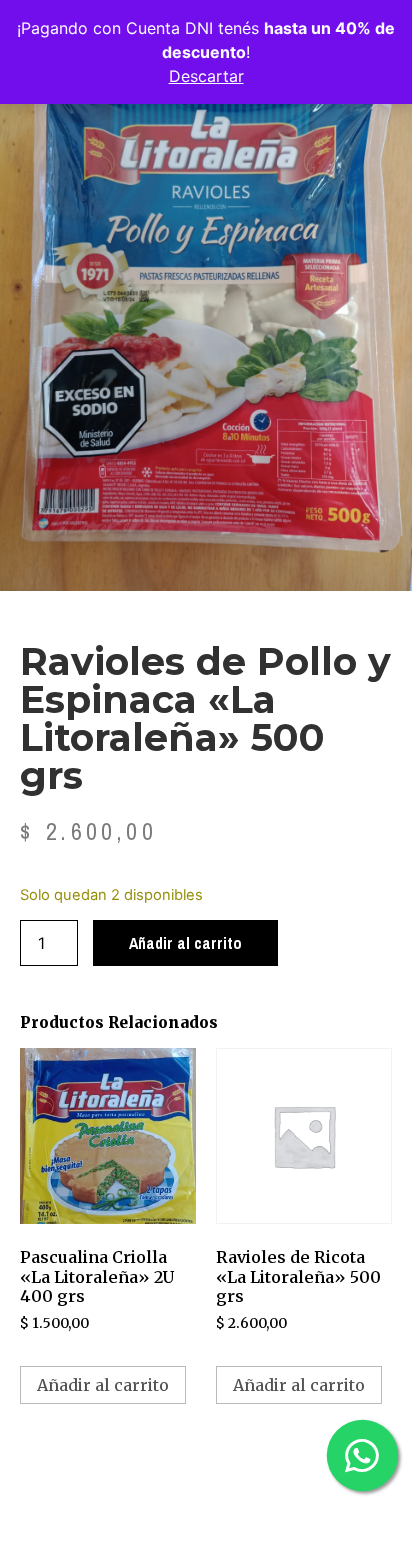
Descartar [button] (206, 76)
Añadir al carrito (185, 943)
